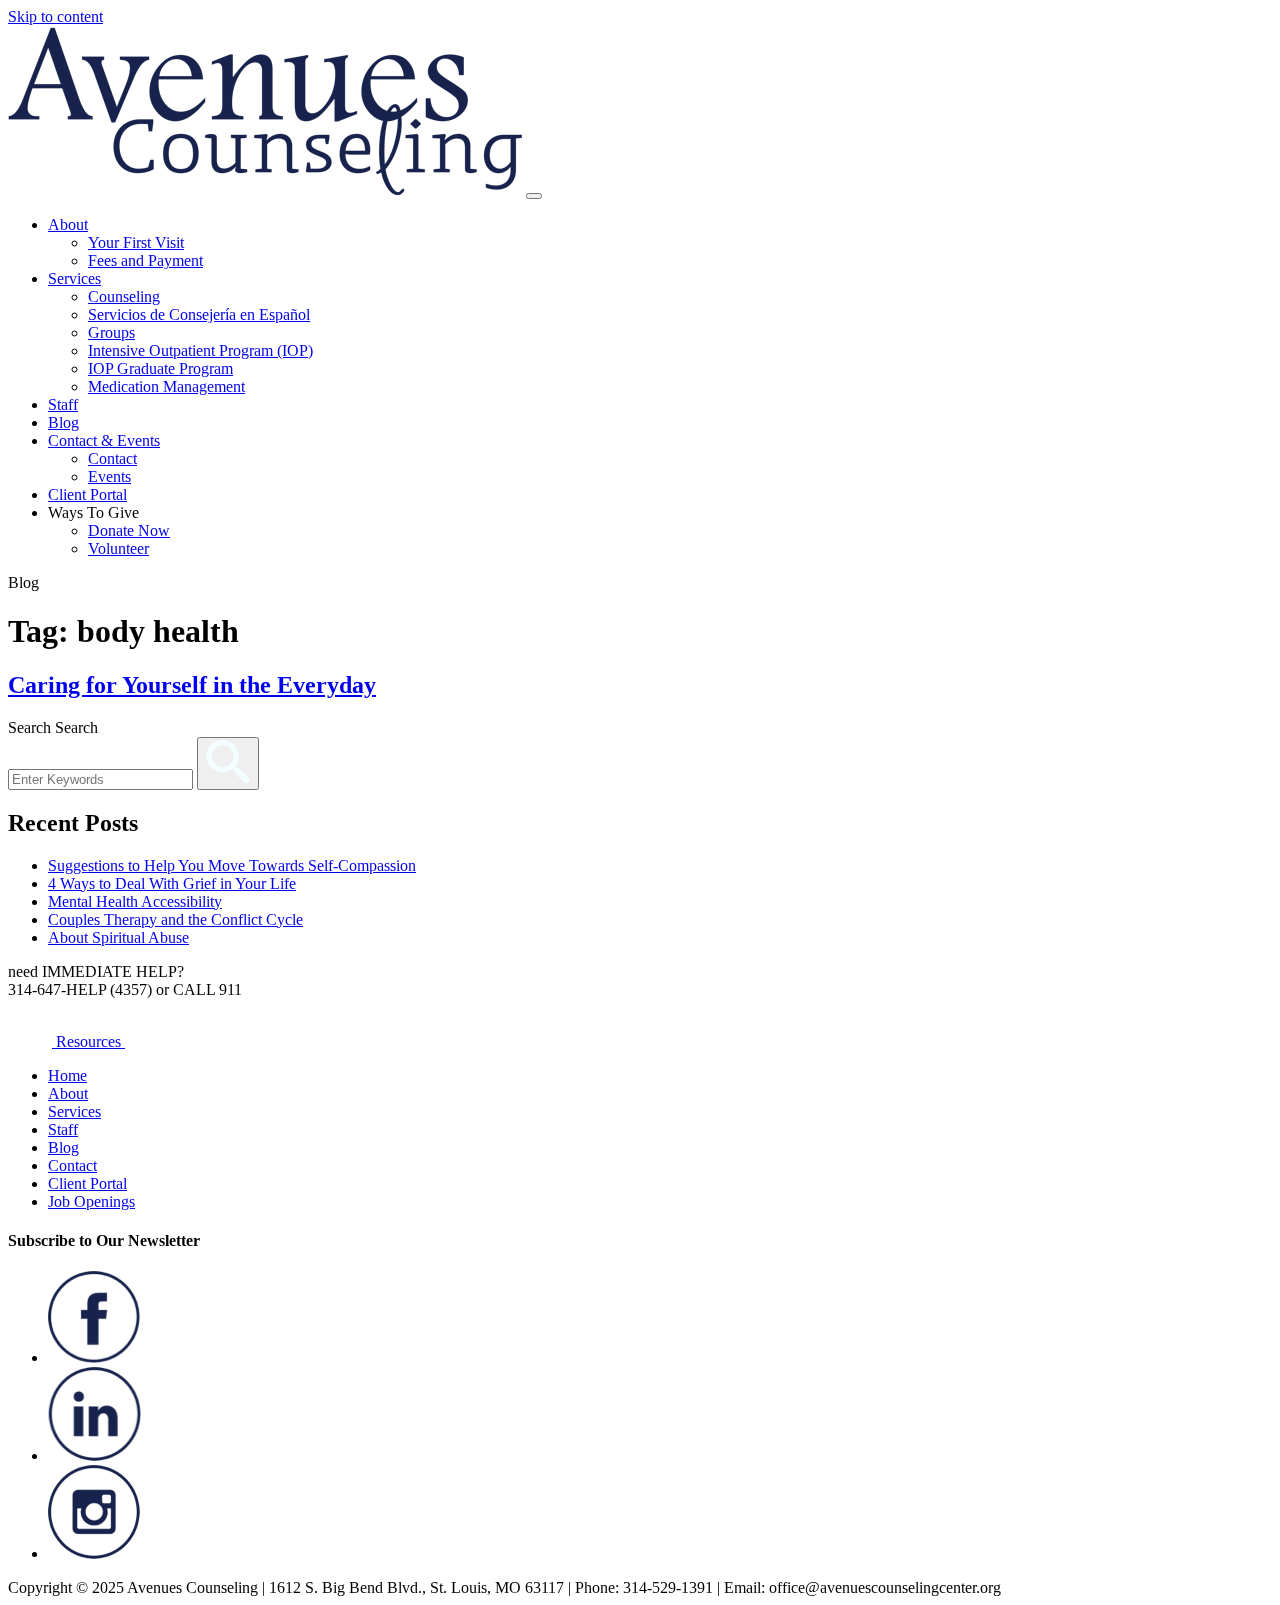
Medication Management (166, 386)
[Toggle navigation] (534, 196)
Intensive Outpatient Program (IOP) (200, 350)
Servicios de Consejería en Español (199, 314)
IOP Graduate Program (160, 368)
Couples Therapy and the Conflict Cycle (175, 919)
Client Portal (87, 494)
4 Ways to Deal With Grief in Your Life (172, 883)
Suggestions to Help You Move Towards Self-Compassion (232, 865)
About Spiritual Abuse (118, 937)
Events (109, 476)
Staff (63, 404)
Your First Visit (136, 242)
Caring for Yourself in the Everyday (192, 685)
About (68, 224)
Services (74, 278)
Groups (111, 332)
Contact (112, 458)
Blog (63, 422)
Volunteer (118, 548)
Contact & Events (104, 440)
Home (67, 1075)
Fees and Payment (145, 260)
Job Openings (91, 1201)
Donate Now (129, 530)
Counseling (124, 296)
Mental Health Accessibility (135, 901)
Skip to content (55, 16)
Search (29, 727)
